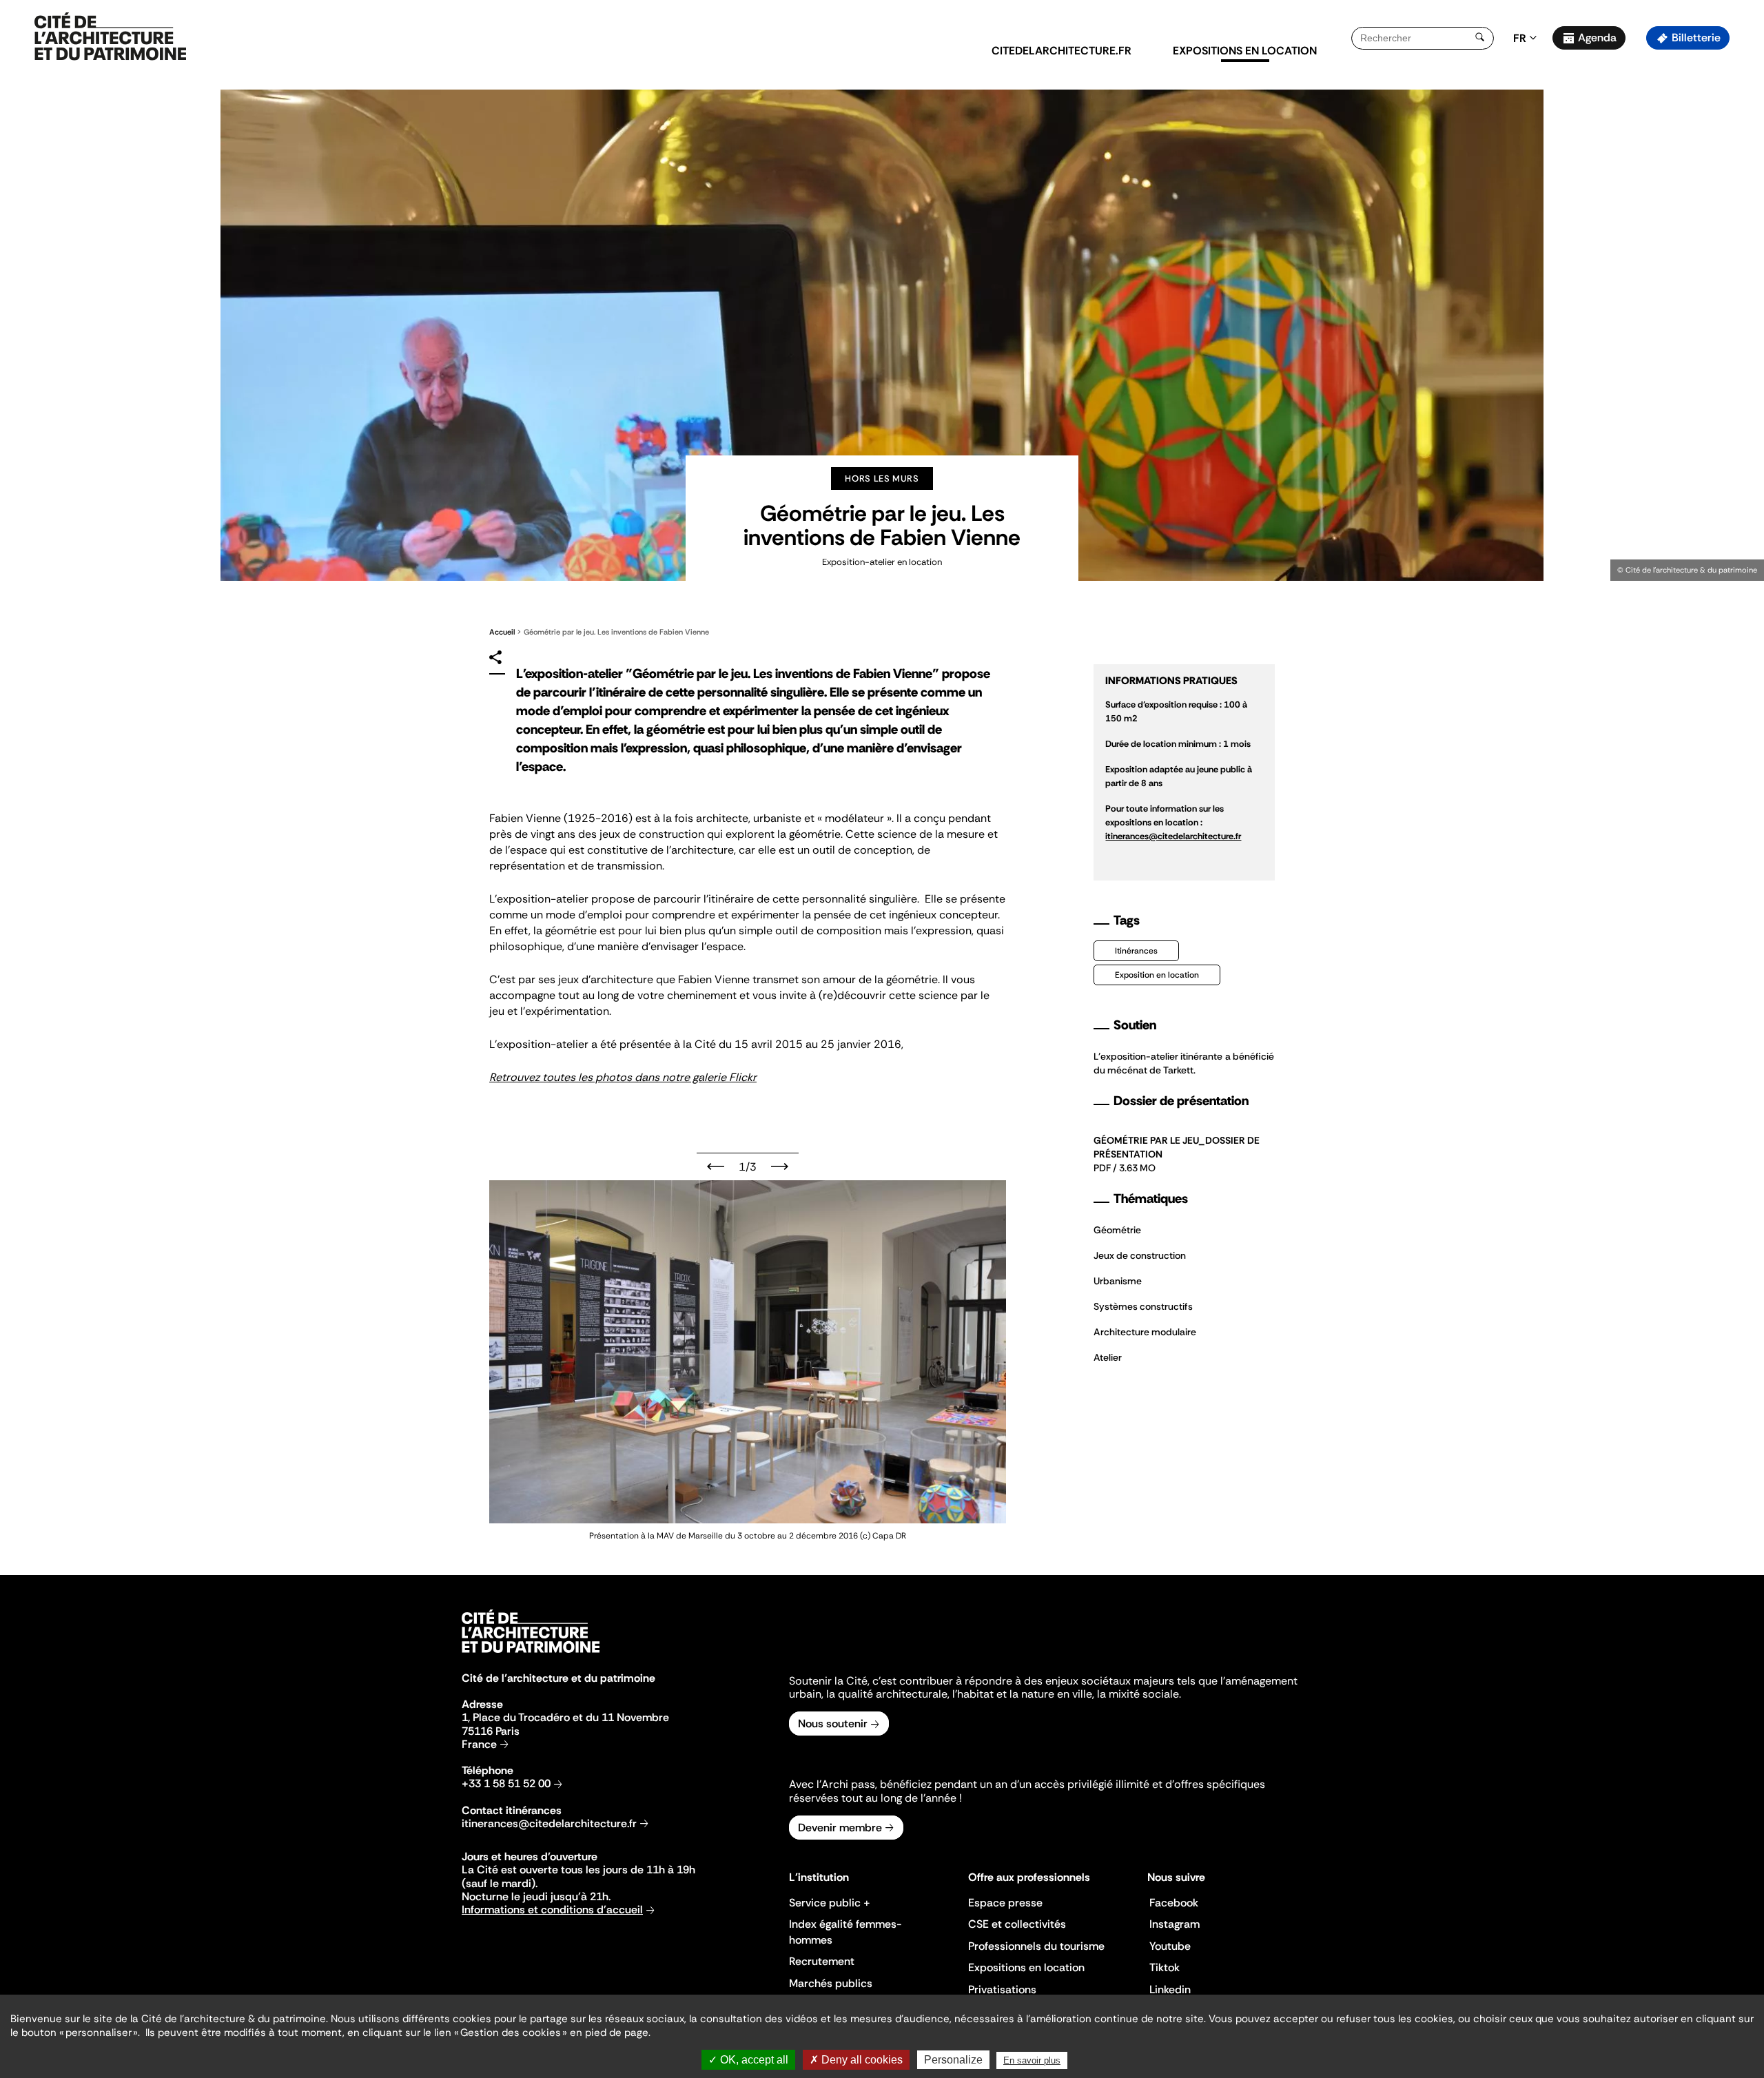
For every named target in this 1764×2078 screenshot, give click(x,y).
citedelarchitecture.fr (1062, 51)
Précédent (716, 1166)
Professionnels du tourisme (1036, 1946)
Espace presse (1005, 1903)
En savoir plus (1032, 2060)
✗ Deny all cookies (856, 2060)
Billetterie (1696, 38)
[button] (1744, 245)
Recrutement (822, 1961)
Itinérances (1136, 951)
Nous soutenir (833, 1724)
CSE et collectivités (1017, 1924)
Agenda (1597, 38)
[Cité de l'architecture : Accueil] (531, 1655)
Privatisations (1002, 1989)
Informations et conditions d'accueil (552, 1910)
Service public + (830, 1903)
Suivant (780, 1166)
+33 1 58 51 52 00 (506, 1783)
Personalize (953, 2060)
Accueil (502, 632)
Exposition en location (1157, 975)
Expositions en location (1245, 51)
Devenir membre (840, 1828)
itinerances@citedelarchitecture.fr (549, 1823)
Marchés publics (831, 1983)
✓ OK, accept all (748, 2060)
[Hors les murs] (110, 37)
